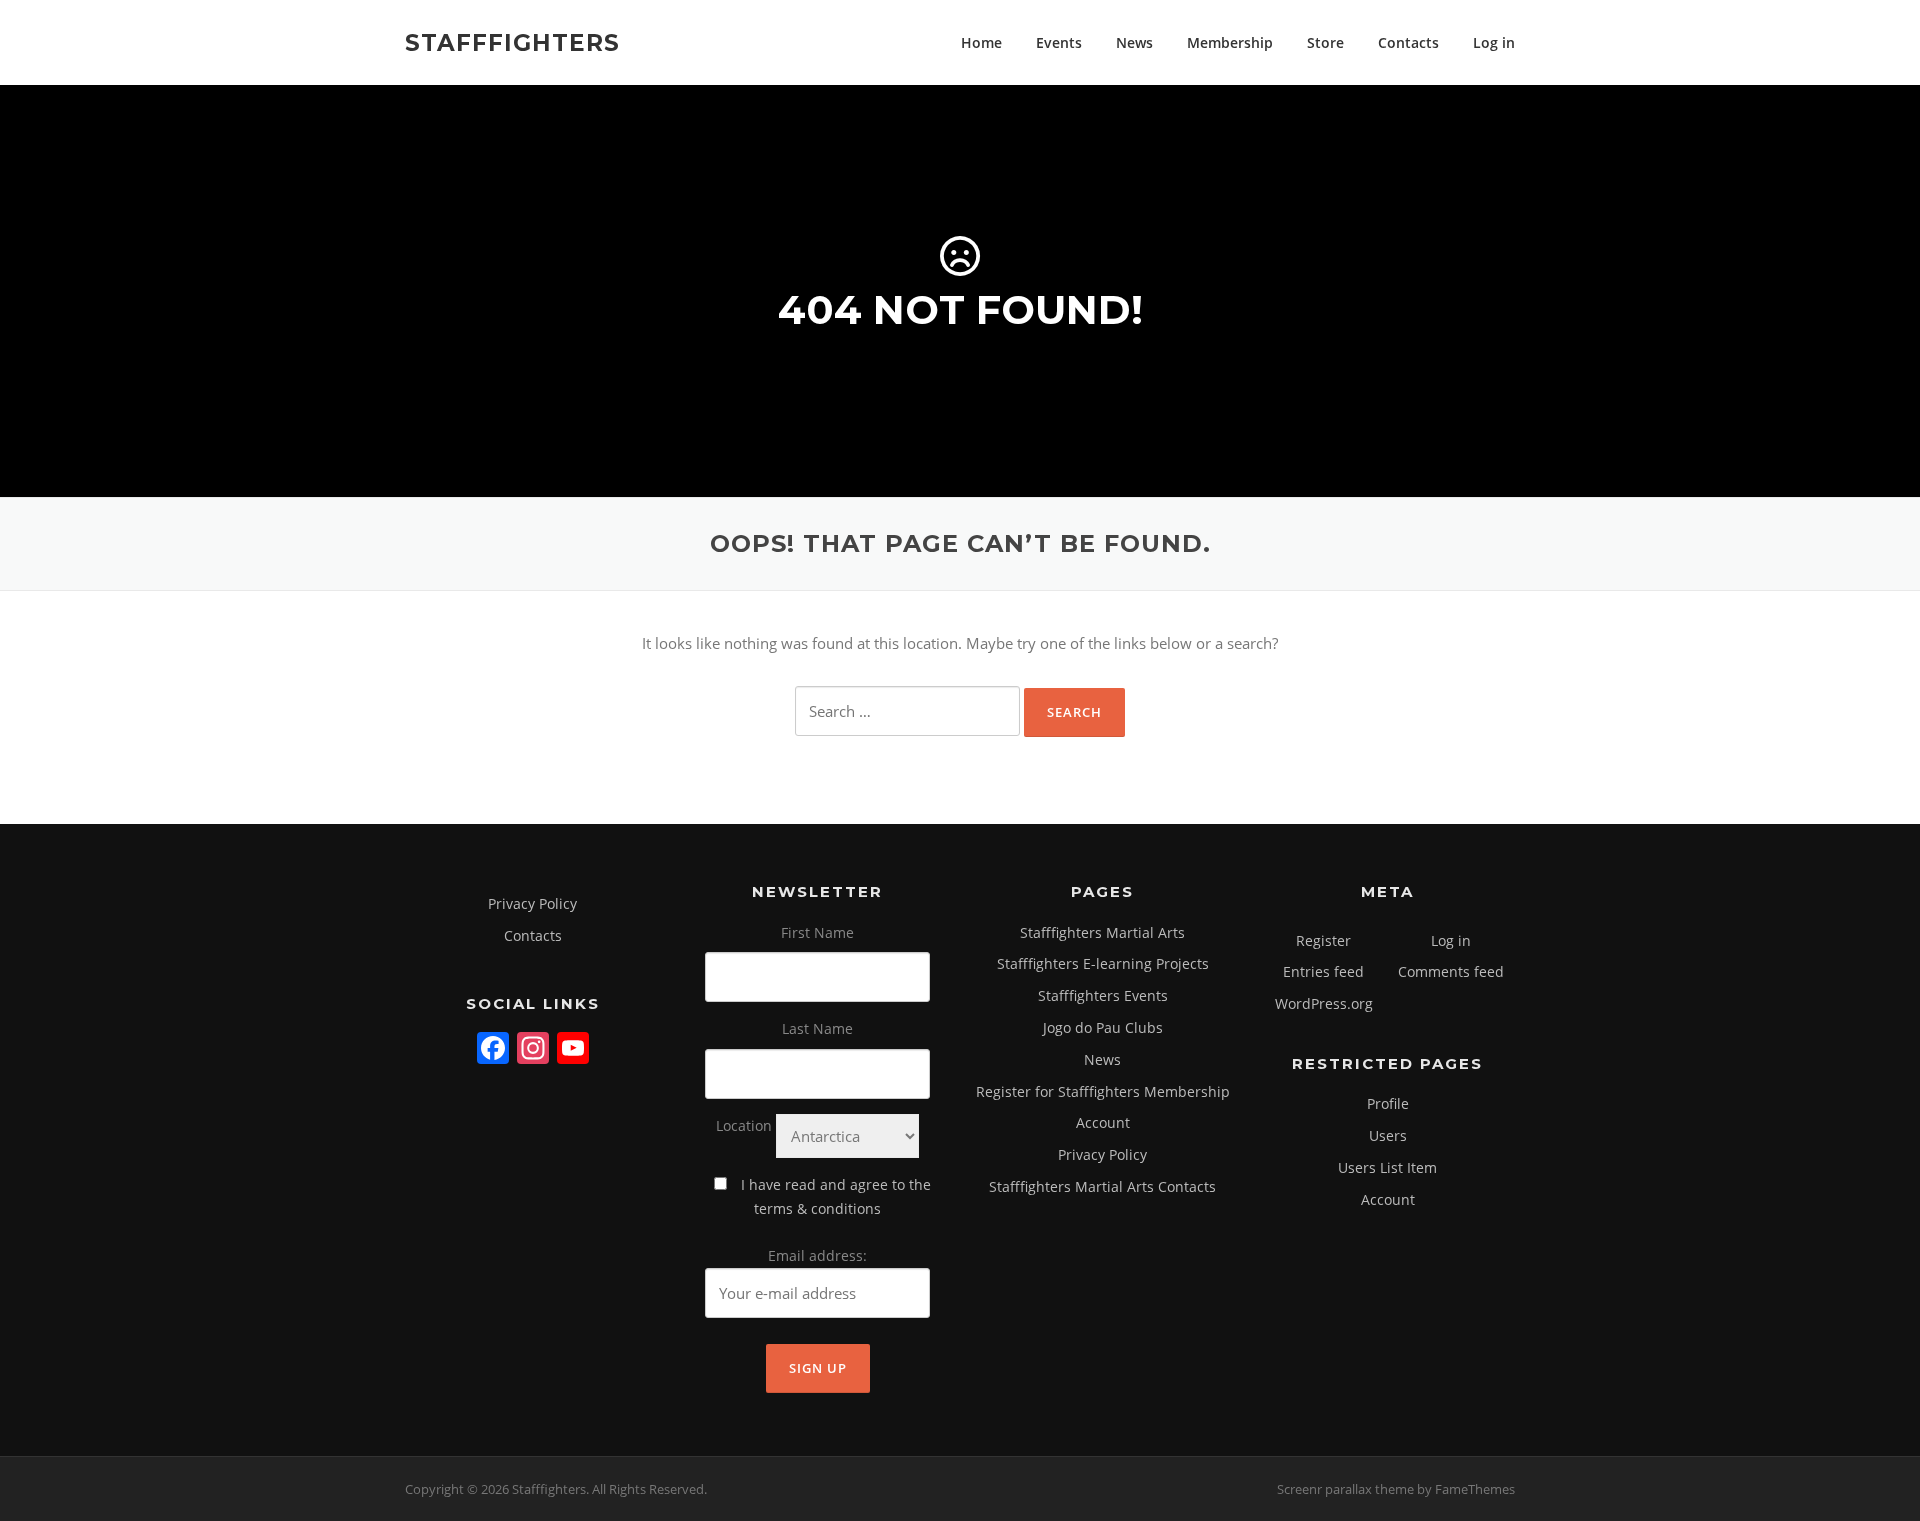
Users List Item (1387, 1167)
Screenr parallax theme (1345, 1489)
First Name (817, 932)
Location (744, 1125)
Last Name (817, 1028)
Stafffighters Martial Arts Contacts (1102, 1186)
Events (1059, 42)
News (1134, 42)
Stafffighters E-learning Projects (1103, 963)
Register (1323, 940)
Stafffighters (512, 42)
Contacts (1408, 42)
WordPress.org (1324, 1003)
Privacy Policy (532, 903)
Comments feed (1451, 971)
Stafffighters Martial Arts (1102, 932)
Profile (1388, 1103)
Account (1103, 1122)
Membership (1230, 42)
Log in (1494, 42)
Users (1388, 1135)
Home (981, 42)
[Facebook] (493, 1050)
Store (1325, 42)
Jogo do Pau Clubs (1103, 1027)
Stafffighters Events (1103, 995)
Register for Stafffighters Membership (1103, 1091)
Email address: (817, 1255)
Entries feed (1323, 971)
